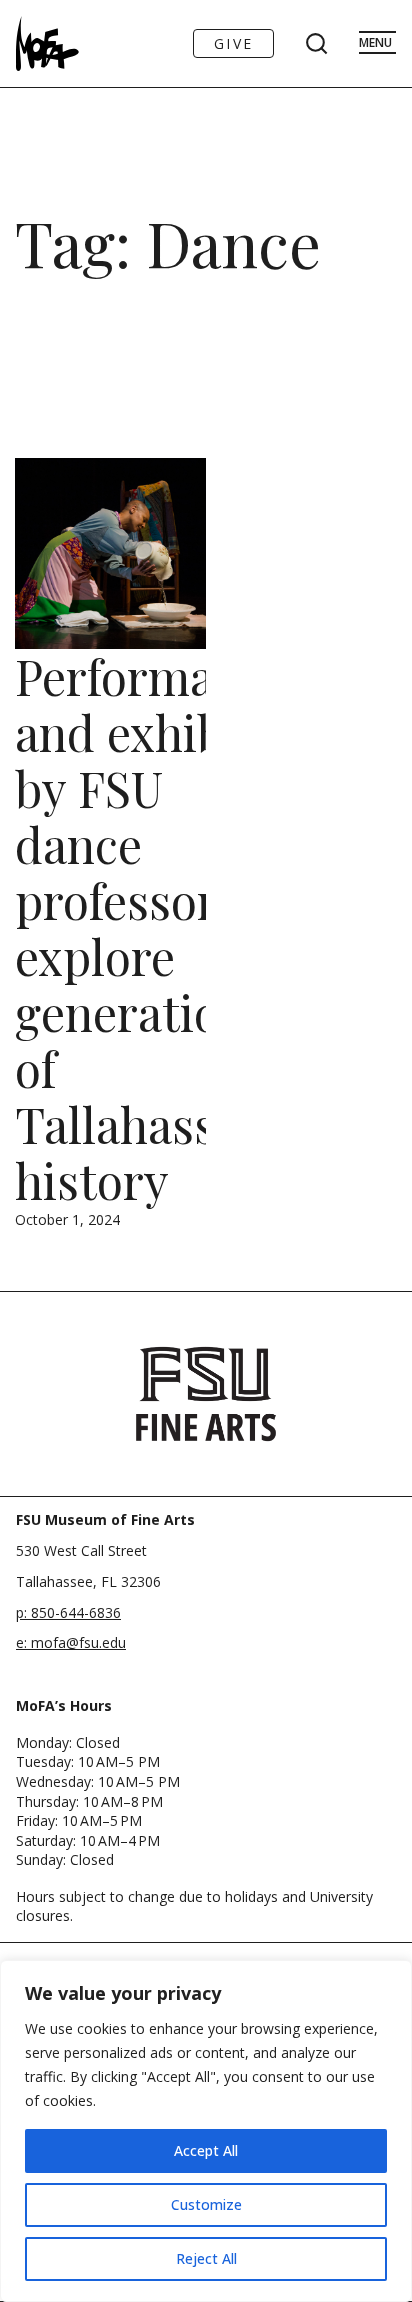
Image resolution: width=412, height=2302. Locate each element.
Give (233, 43)
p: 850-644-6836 (68, 1612)
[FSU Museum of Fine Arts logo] (43, 43)
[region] (206, 2131)
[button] (139, 1657)
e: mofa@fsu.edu (71, 1642)
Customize (206, 2204)
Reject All (206, 2258)
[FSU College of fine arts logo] (206, 1394)
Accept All (206, 2150)
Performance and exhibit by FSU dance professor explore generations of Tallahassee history (152, 928)
